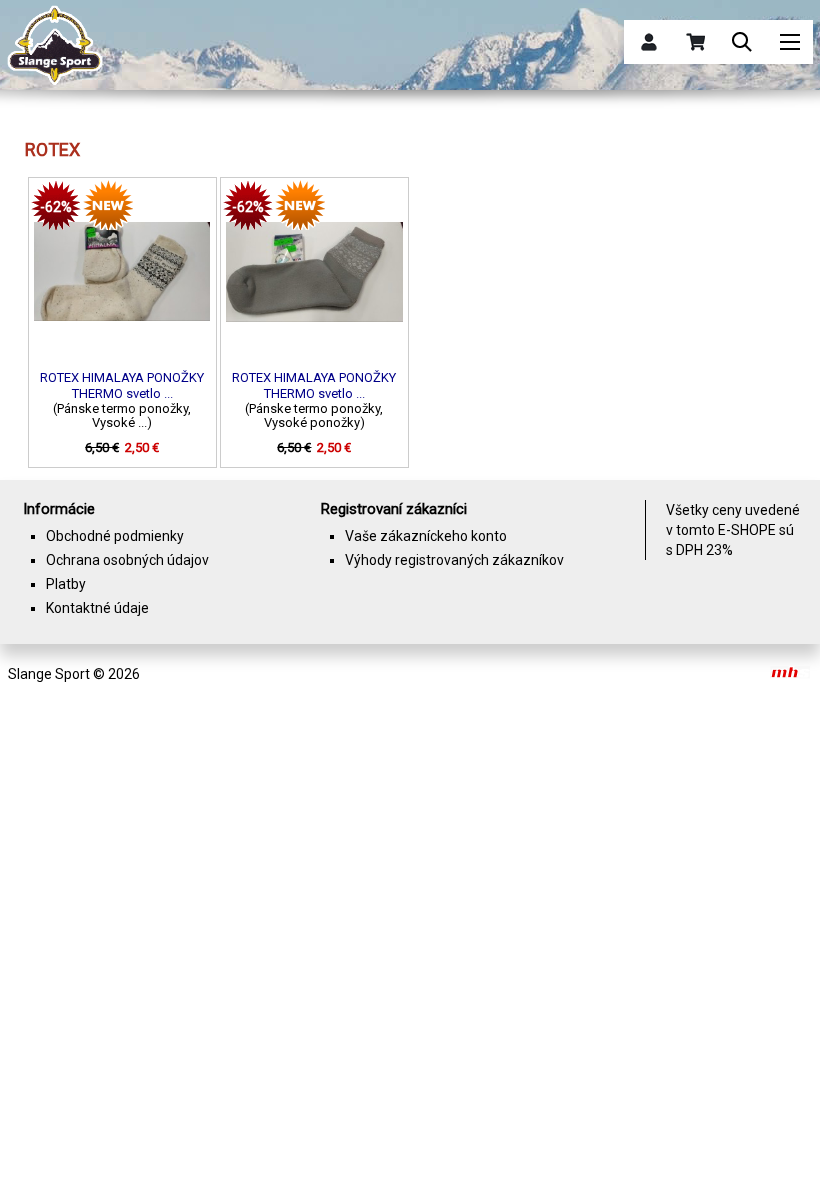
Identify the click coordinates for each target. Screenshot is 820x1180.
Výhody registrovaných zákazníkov (454, 560)
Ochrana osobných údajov (127, 560)
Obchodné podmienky (115, 536)
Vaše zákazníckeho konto (426, 536)
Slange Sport (49, 674)
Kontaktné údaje (97, 608)
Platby (66, 584)
